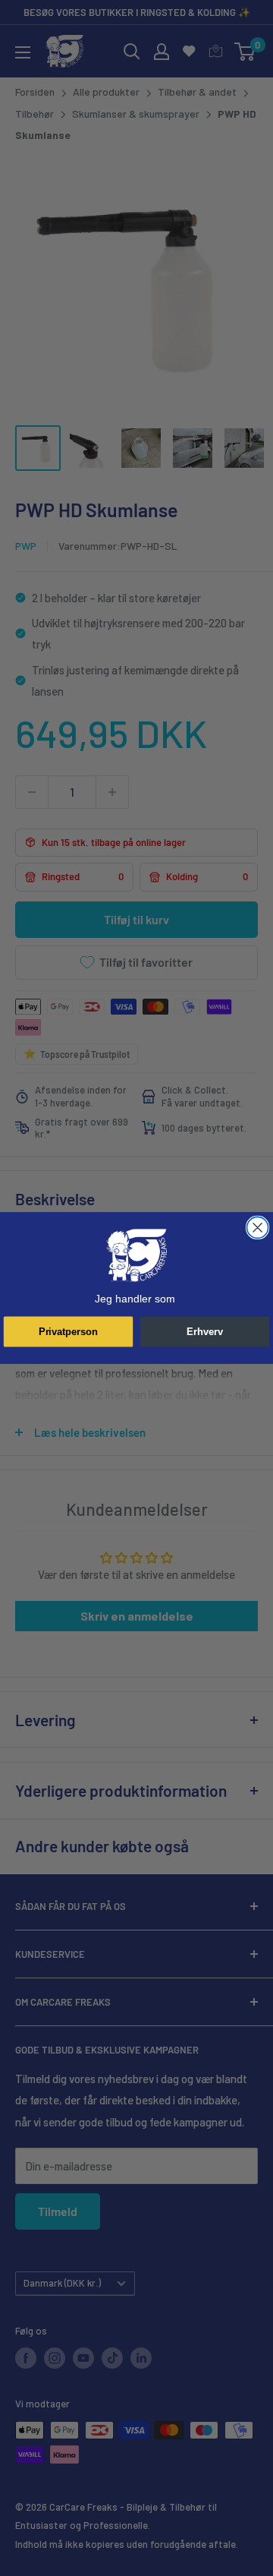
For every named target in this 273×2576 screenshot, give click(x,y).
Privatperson (68, 1331)
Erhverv (205, 1331)
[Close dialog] (258, 1227)
